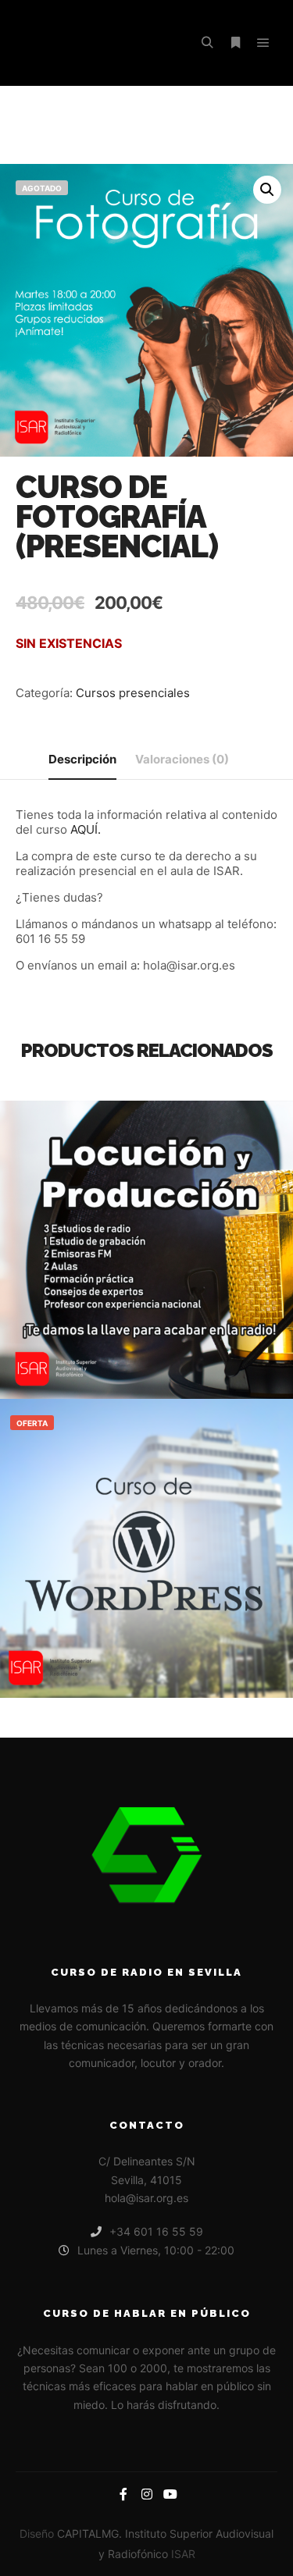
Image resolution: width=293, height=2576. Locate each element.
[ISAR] (94, 43)
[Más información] (235, 43)
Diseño (37, 2533)
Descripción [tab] (82, 759)
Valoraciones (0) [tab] (182, 759)
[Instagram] (147, 2494)
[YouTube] (170, 2494)
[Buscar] (207, 43)
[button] (267, 190)
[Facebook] (123, 2494)
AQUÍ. (86, 829)
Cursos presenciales (133, 693)
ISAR (183, 2554)
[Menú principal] (263, 43)
